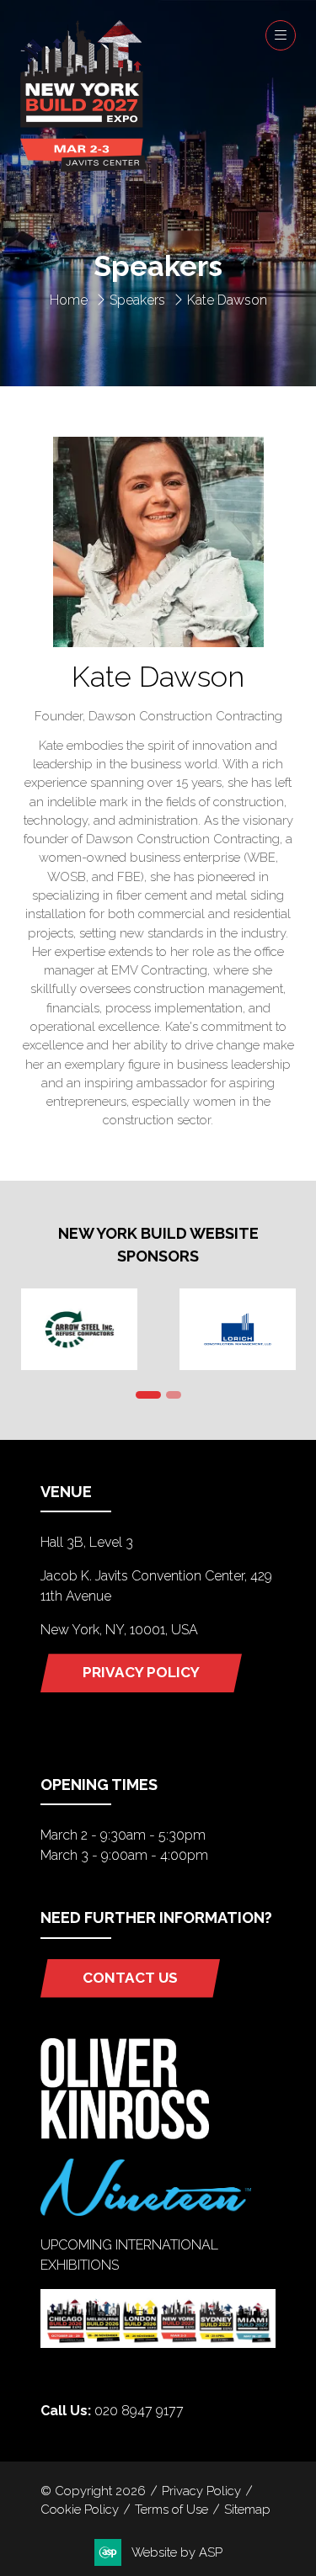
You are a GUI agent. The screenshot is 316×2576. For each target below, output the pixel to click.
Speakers (137, 300)
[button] (281, 35)
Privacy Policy (201, 2491)
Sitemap (247, 2509)
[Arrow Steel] (79, 1329)
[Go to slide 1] (148, 1395)
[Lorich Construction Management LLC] (238, 1329)
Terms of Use (171, 2509)
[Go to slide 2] (174, 1395)
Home (69, 300)
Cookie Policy (80, 2509)
